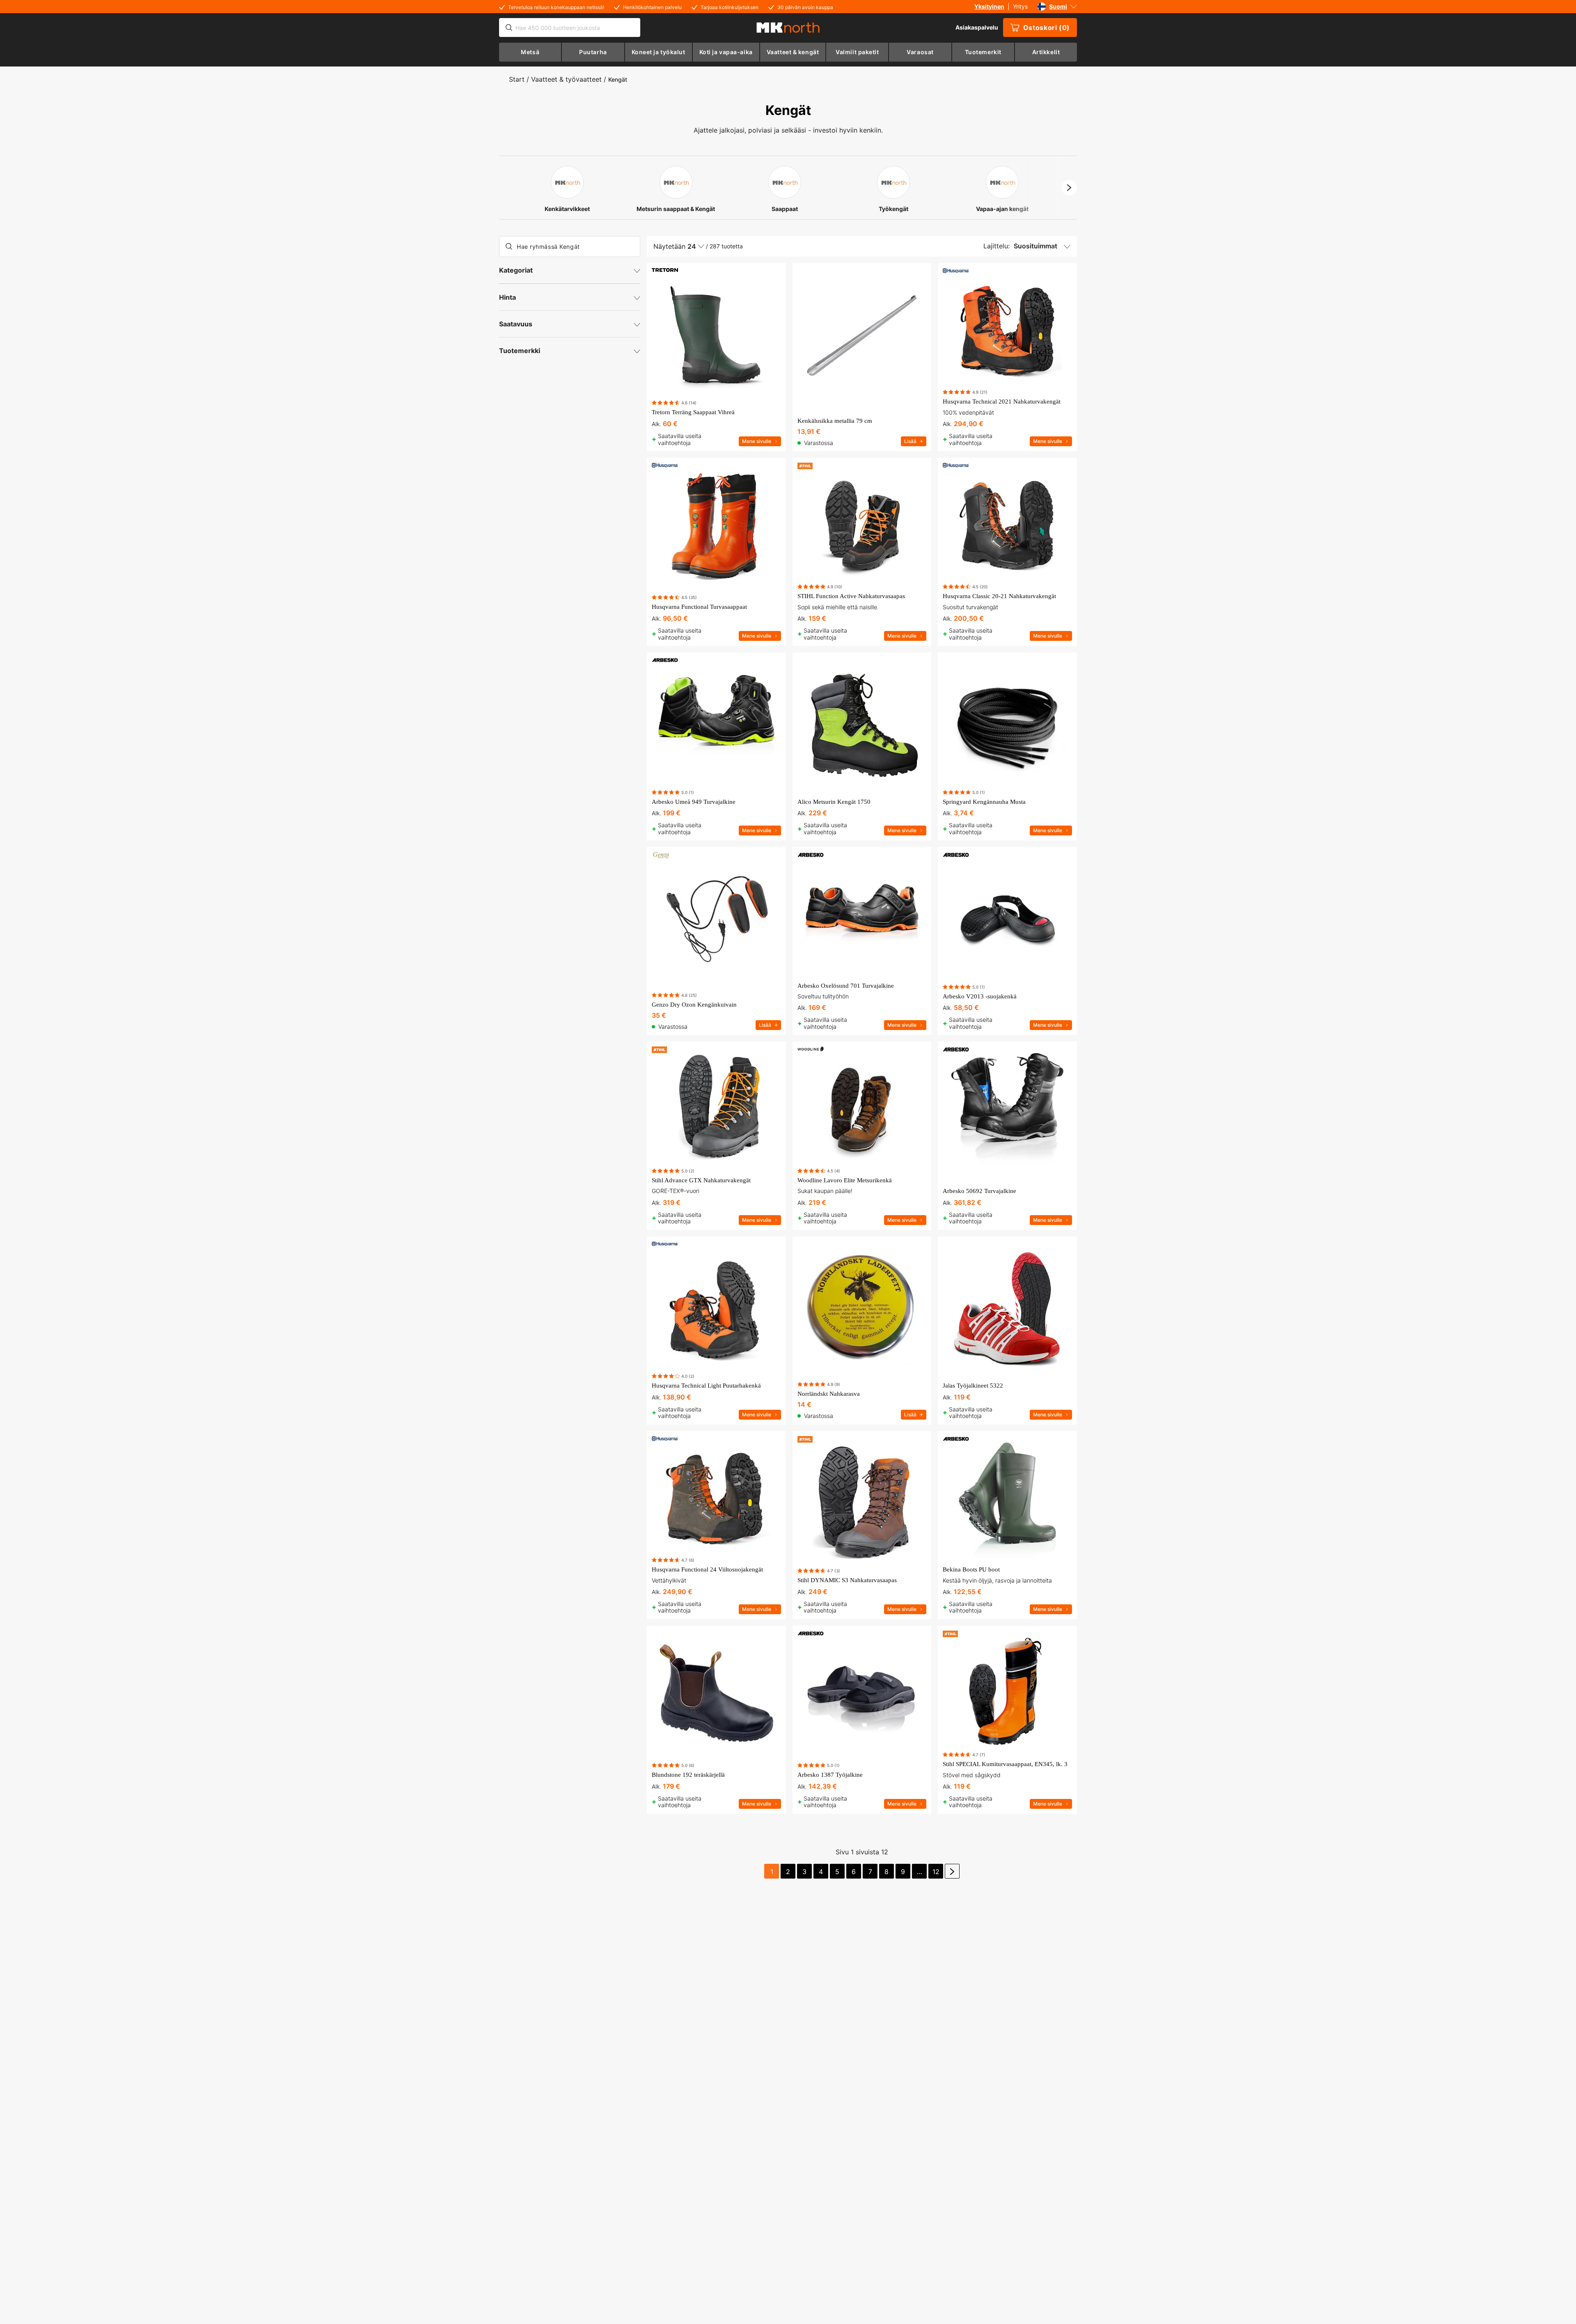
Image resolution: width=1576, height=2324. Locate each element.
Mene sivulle (757, 441)
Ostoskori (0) (1047, 28)
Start (517, 79)
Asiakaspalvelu (977, 27)
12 (936, 1872)
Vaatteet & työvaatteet (566, 79)
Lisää (910, 441)
